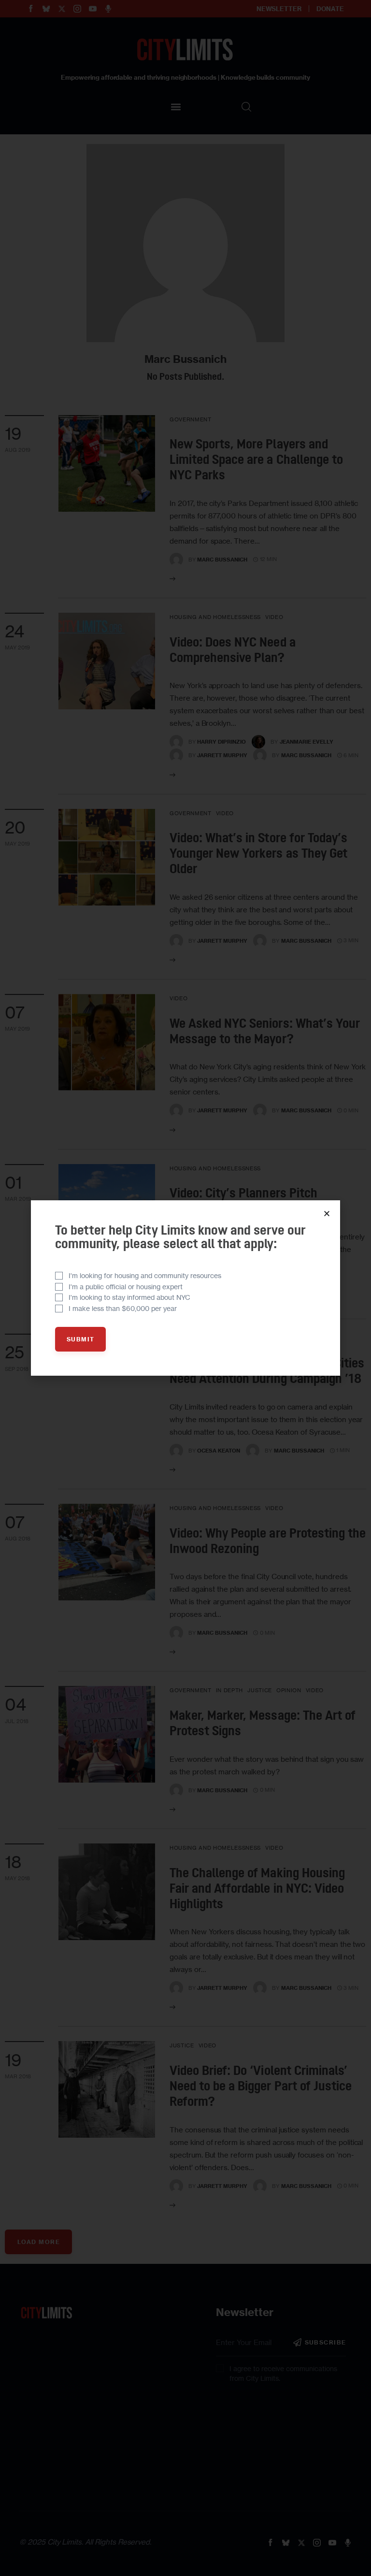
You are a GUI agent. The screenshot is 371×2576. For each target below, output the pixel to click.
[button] (327, 1214)
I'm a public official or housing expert (126, 1287)
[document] (185, 1288)
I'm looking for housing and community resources (145, 1275)
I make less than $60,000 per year (123, 1308)
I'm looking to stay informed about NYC (129, 1297)
